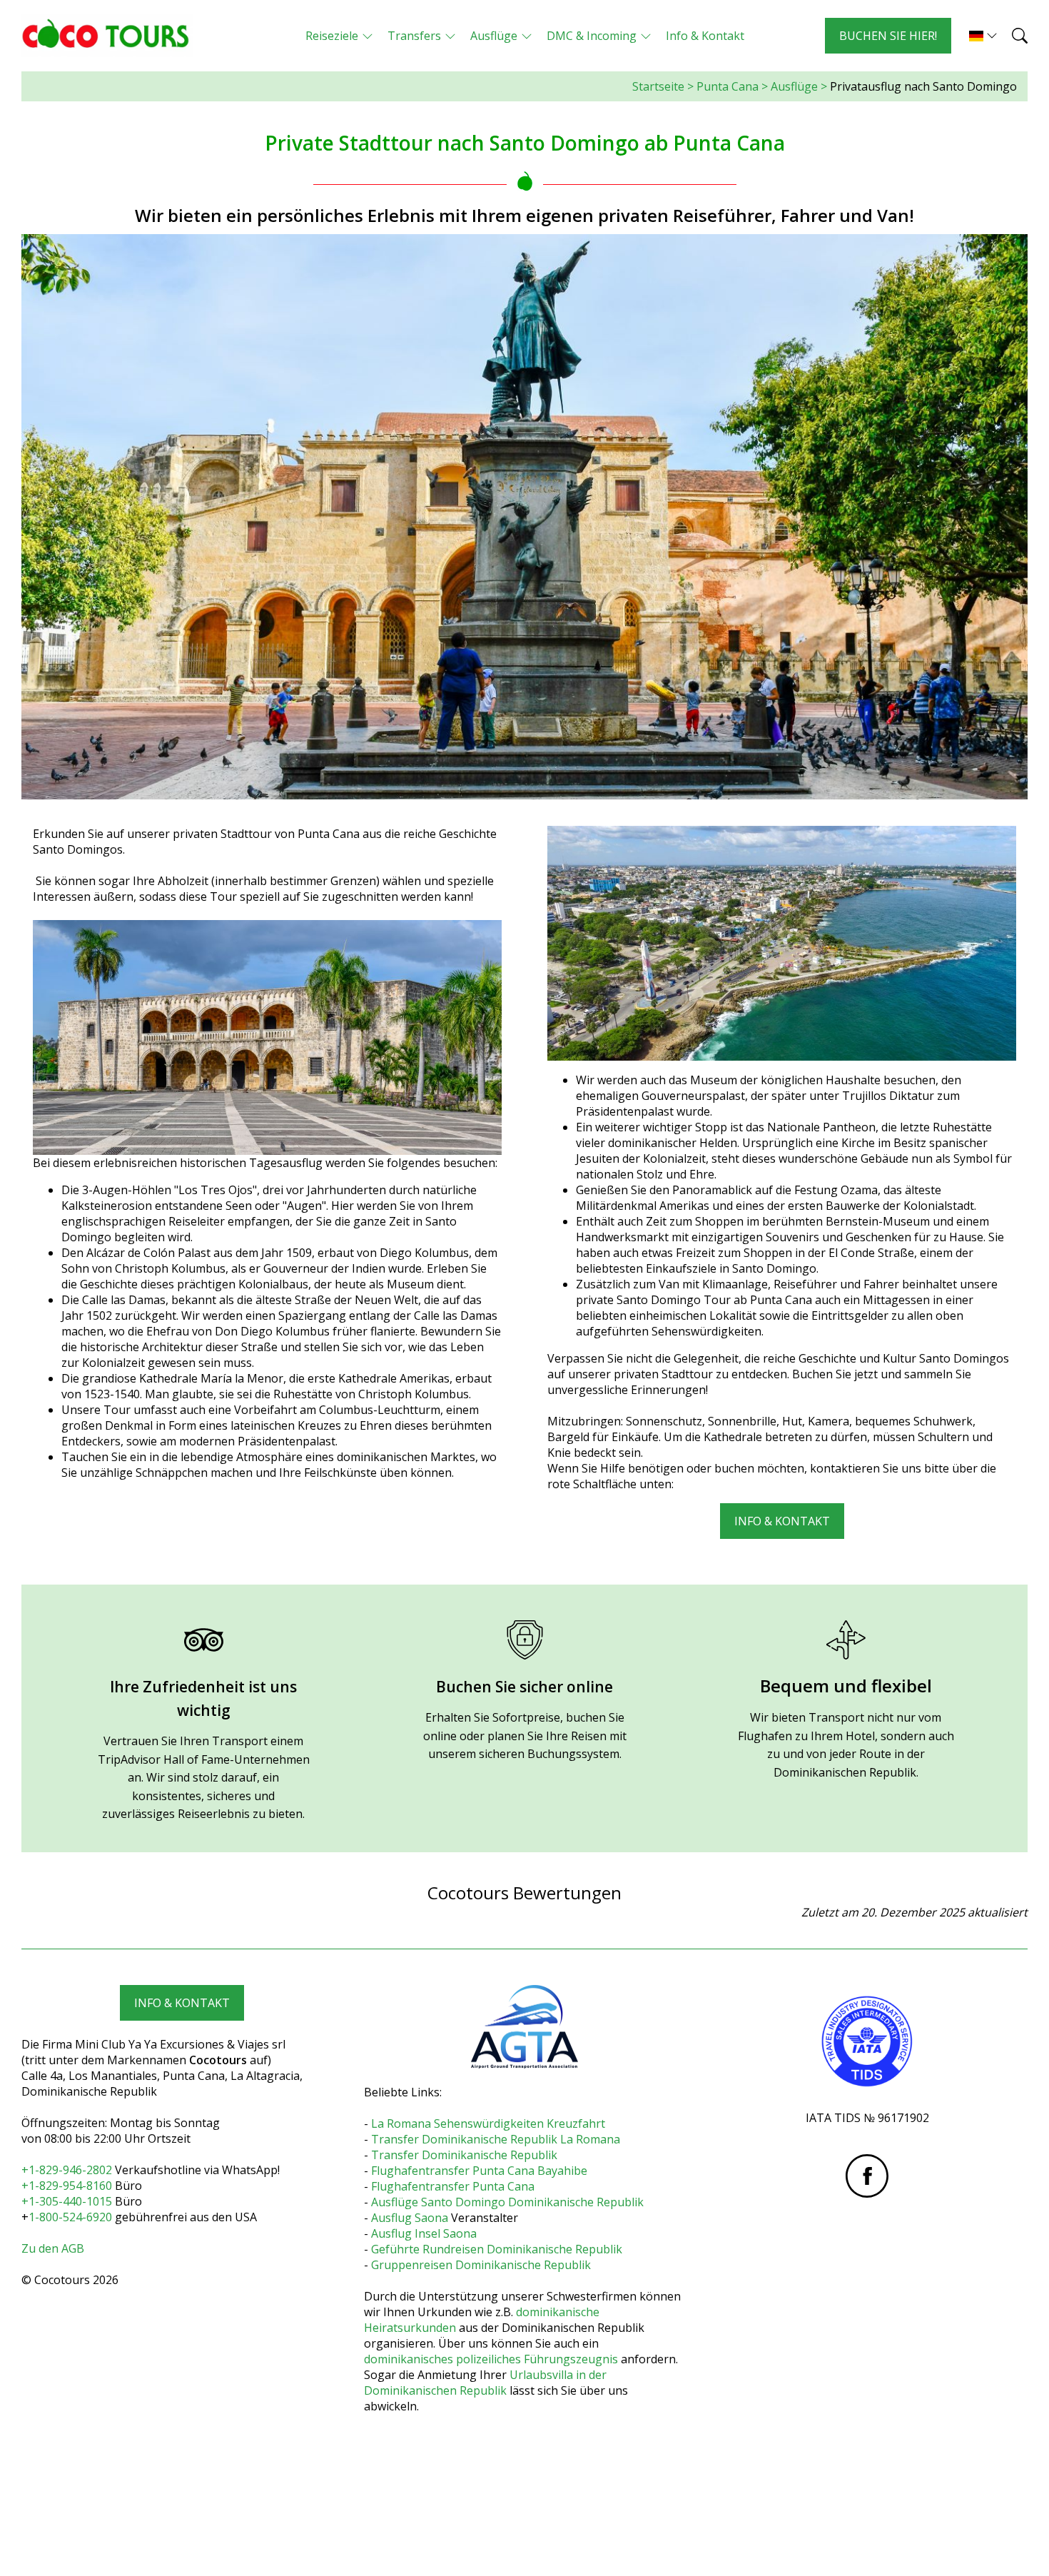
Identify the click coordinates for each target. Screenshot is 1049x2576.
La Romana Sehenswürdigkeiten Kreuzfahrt (488, 2123)
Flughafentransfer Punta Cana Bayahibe (479, 2171)
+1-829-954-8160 (67, 2186)
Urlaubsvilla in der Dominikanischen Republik (485, 2383)
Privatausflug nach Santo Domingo (923, 86)
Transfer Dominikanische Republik (464, 2155)
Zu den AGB (53, 2248)
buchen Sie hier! (888, 36)
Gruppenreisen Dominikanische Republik (481, 2265)
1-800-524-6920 (70, 2217)
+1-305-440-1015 (67, 2201)
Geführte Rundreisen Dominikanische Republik (497, 2249)
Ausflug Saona (410, 2218)
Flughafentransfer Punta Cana (453, 2186)
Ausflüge (794, 86)
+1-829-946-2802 (68, 2170)
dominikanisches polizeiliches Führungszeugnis (491, 2359)
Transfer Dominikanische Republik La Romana (496, 2139)
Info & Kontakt (782, 1521)
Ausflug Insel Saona (424, 2233)
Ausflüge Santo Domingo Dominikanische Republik (507, 2202)
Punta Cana (728, 86)
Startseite (658, 86)
